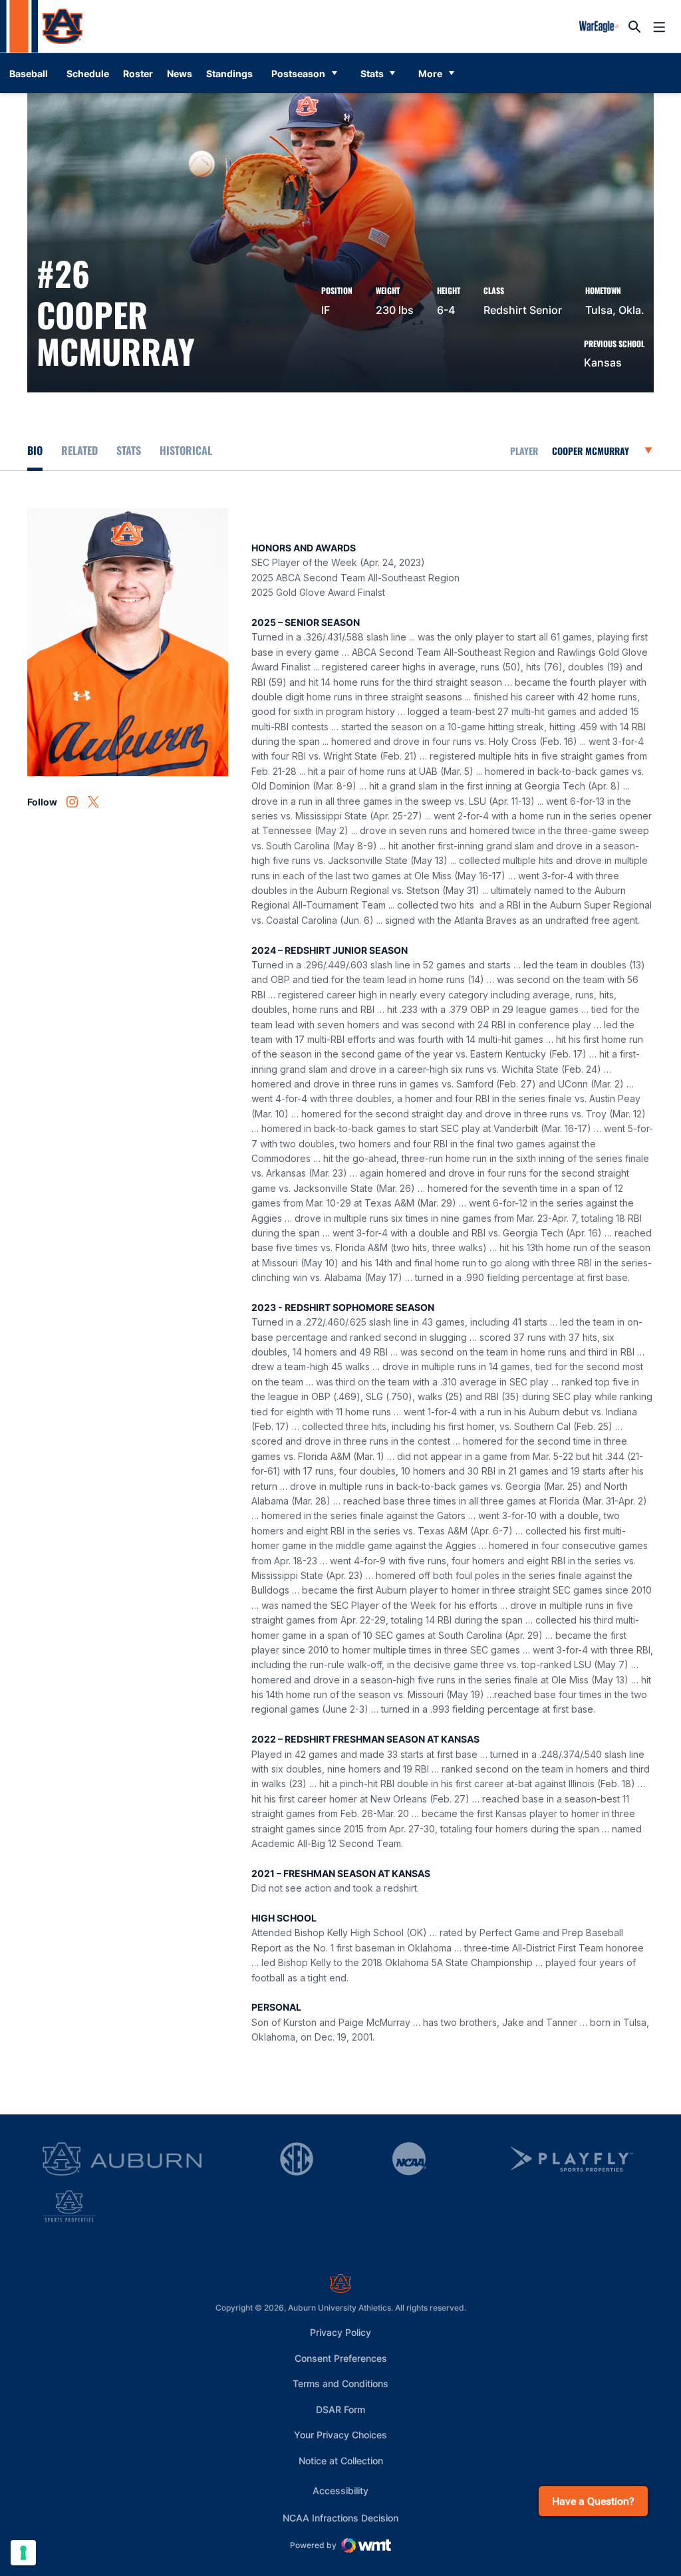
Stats (372, 73)
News (180, 73)
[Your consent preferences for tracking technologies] (23, 2553)
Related (79, 450)
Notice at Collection (341, 2461)
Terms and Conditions (340, 2383)
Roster (138, 73)
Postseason (298, 73)
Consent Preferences (341, 2358)
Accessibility (340, 2490)
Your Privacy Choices (340, 2435)
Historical (186, 450)
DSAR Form (340, 2409)
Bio (35, 450)
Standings (229, 73)
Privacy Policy (340, 2332)
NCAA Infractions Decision (340, 2517)
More (430, 73)
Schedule (88, 73)
